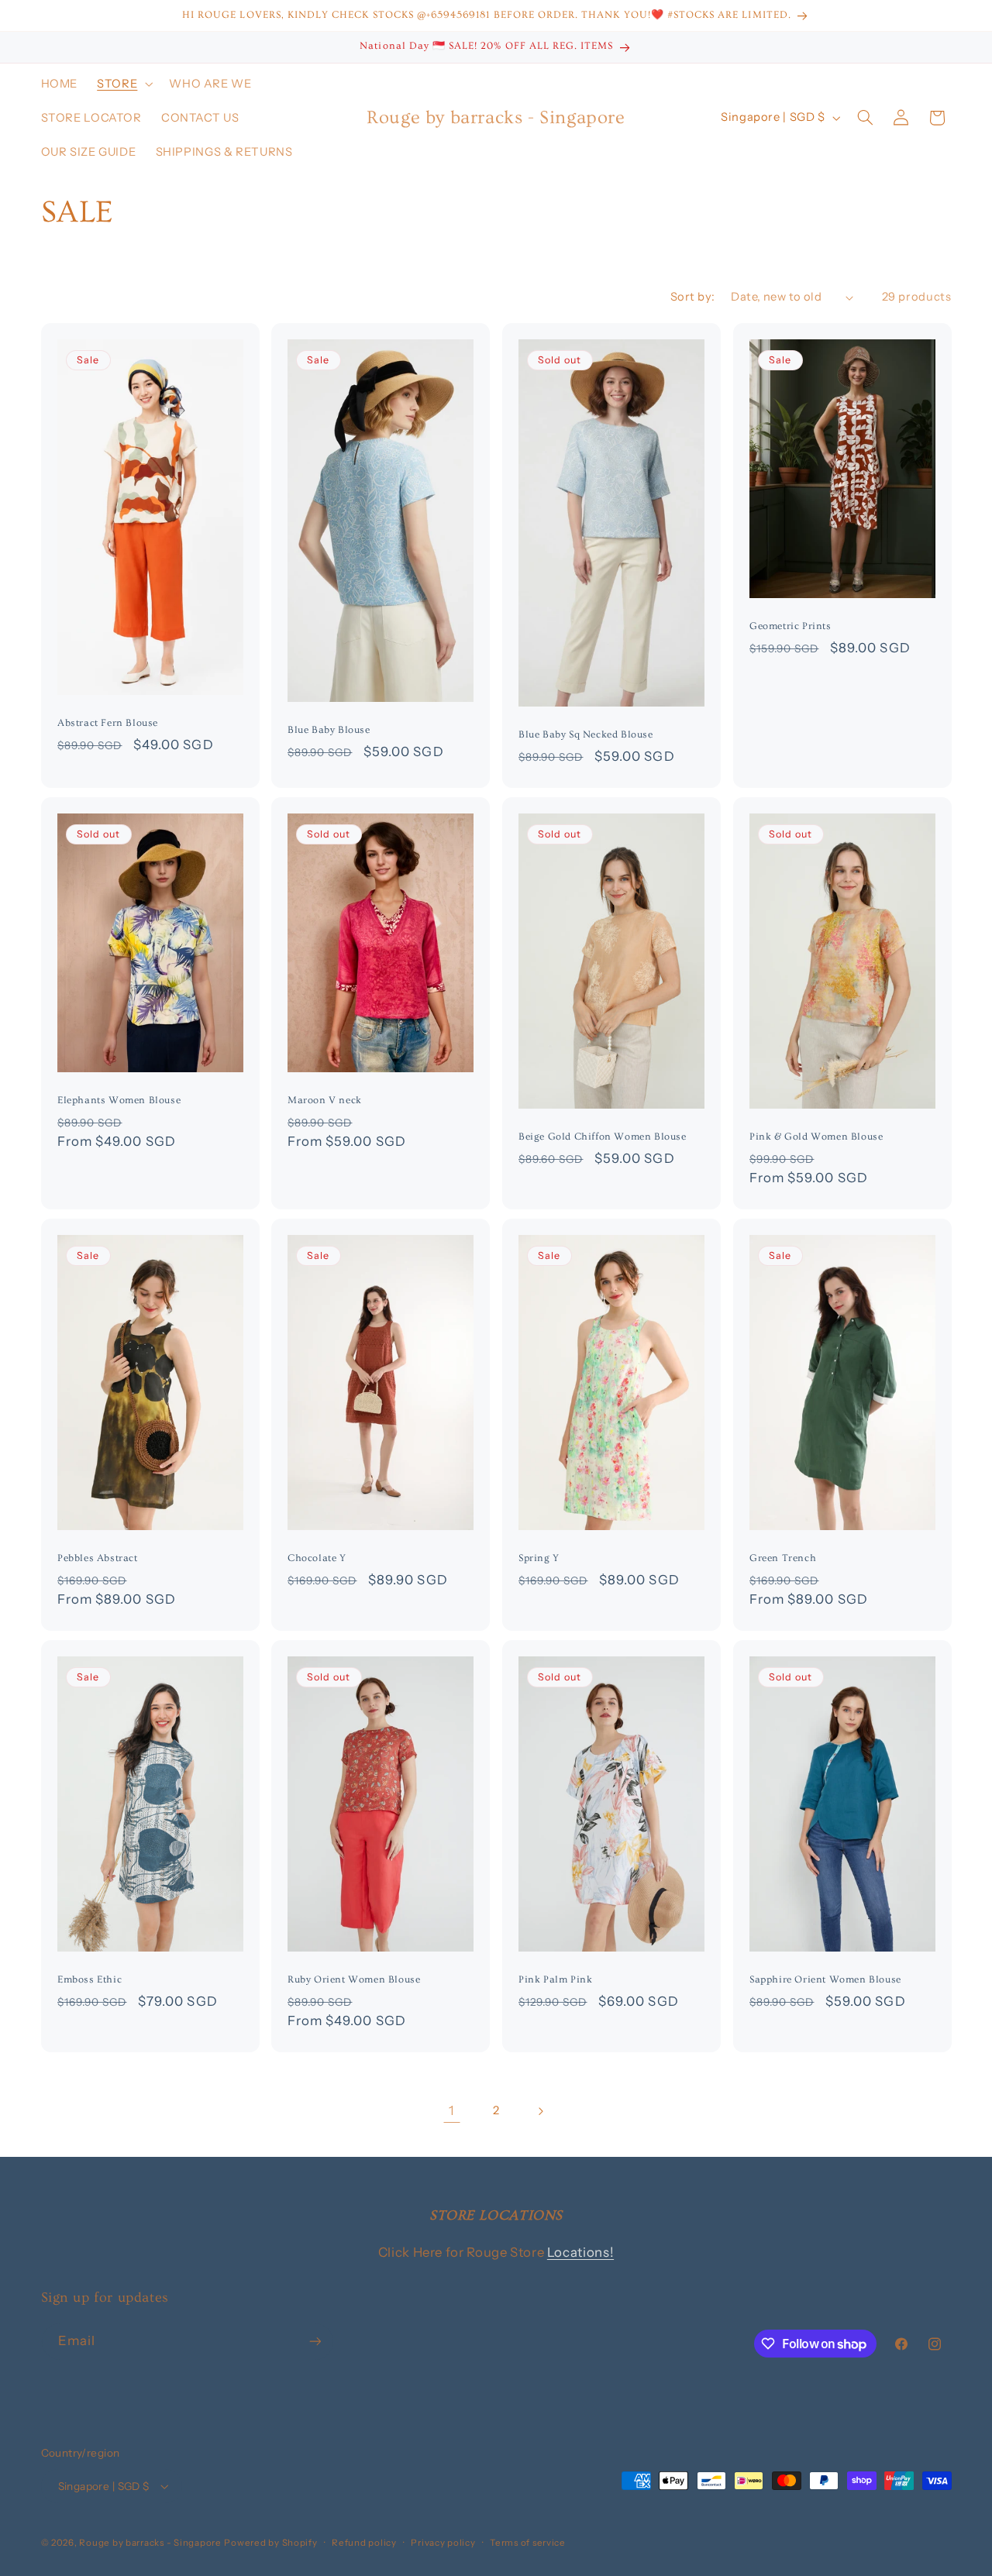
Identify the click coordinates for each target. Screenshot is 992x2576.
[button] (124, 84)
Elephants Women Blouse (119, 1100)
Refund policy (364, 2543)
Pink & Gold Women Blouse (816, 1137)
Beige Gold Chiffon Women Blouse (603, 1137)
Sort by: (692, 297)
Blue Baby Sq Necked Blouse (586, 734)
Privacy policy (443, 2543)
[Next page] (540, 2111)
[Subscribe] (315, 2342)
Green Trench (783, 1558)
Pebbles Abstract (98, 1558)
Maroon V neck (325, 1100)
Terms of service (528, 2543)
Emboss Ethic (90, 1979)
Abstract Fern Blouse (108, 723)
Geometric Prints (790, 626)
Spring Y (539, 1558)
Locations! (580, 2252)
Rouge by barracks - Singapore (150, 2543)
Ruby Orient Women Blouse (354, 1979)
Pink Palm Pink (555, 1979)
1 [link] (452, 2110)
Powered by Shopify (270, 2543)
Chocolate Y (317, 1558)
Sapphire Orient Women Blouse (825, 1979)
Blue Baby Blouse (329, 730)
